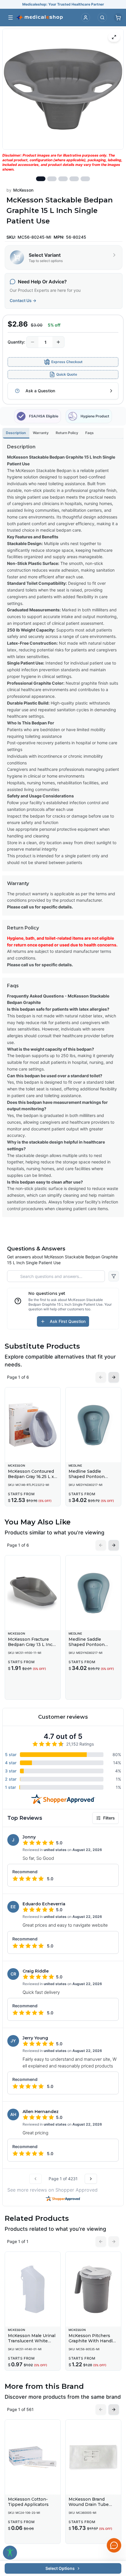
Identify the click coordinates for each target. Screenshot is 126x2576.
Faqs (90, 433)
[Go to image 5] (85, 179)
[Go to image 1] (41, 179)
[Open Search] (102, 18)
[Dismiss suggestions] (113, 2515)
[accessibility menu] (10, 2553)
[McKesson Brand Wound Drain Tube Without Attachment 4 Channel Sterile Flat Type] (93, 2457)
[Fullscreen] (114, 37)
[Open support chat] (114, 2545)
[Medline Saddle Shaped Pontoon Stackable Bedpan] (93, 1425)
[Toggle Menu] (11, 18)
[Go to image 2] (52, 179)
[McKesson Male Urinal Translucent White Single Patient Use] (33, 2289)
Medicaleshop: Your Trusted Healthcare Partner (63, 4)
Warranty (41, 433)
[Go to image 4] (74, 179)
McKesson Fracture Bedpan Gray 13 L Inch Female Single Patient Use (32, 1647)
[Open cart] (118, 18)
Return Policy (67, 433)
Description (16, 433)
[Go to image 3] (63, 179)
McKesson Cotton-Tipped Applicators (28, 2502)
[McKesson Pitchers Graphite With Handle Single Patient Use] (93, 2289)
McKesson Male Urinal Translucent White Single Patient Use (32, 2341)
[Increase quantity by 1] (58, 342)
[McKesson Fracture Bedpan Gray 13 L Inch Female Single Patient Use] (33, 1593)
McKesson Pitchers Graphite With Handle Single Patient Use (92, 2341)
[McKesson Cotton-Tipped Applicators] (33, 2457)
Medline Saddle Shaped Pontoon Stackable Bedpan (88, 1476)
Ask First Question (68, 1321)
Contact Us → (23, 300)
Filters (109, 1818)
